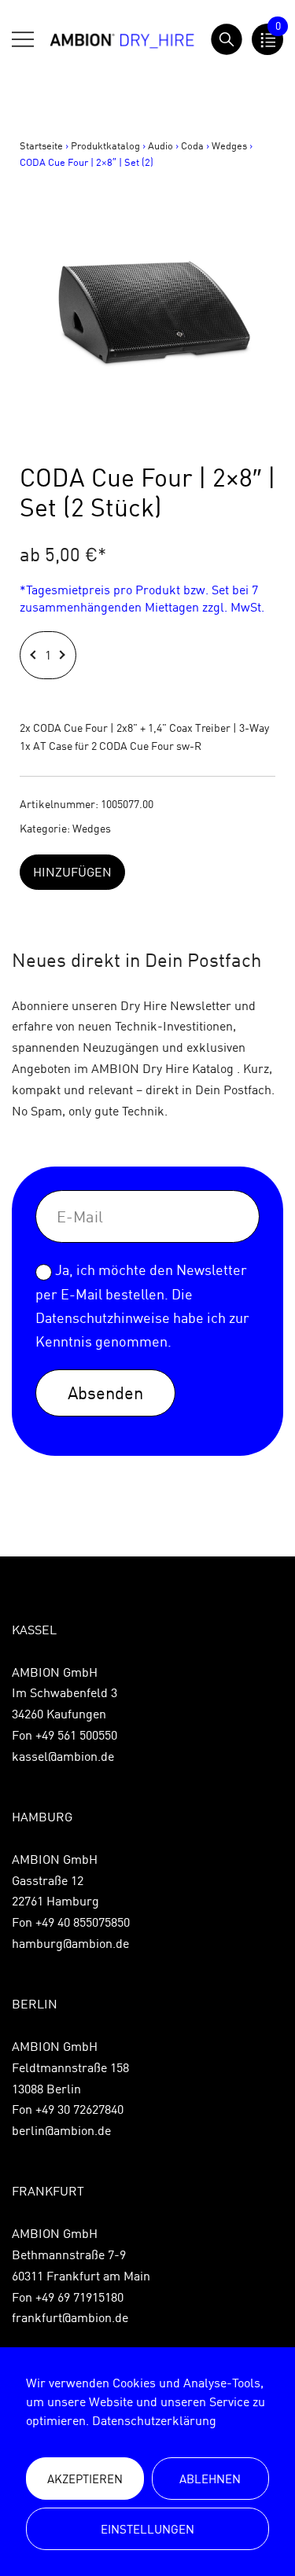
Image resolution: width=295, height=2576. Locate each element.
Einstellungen (147, 2529)
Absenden (105, 1393)
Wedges (229, 145)
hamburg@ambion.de (70, 1943)
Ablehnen (210, 2479)
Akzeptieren (85, 2479)
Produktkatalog (105, 145)
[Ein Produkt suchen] (227, 39)
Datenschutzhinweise (103, 1318)
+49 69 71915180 (79, 2297)
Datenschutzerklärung (154, 2420)
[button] (35, 655)
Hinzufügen (72, 872)
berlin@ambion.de (61, 2130)
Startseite (41, 145)
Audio (160, 145)
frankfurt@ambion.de (70, 2317)
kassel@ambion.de (63, 1756)
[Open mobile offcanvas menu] (23, 39)
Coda (192, 145)
